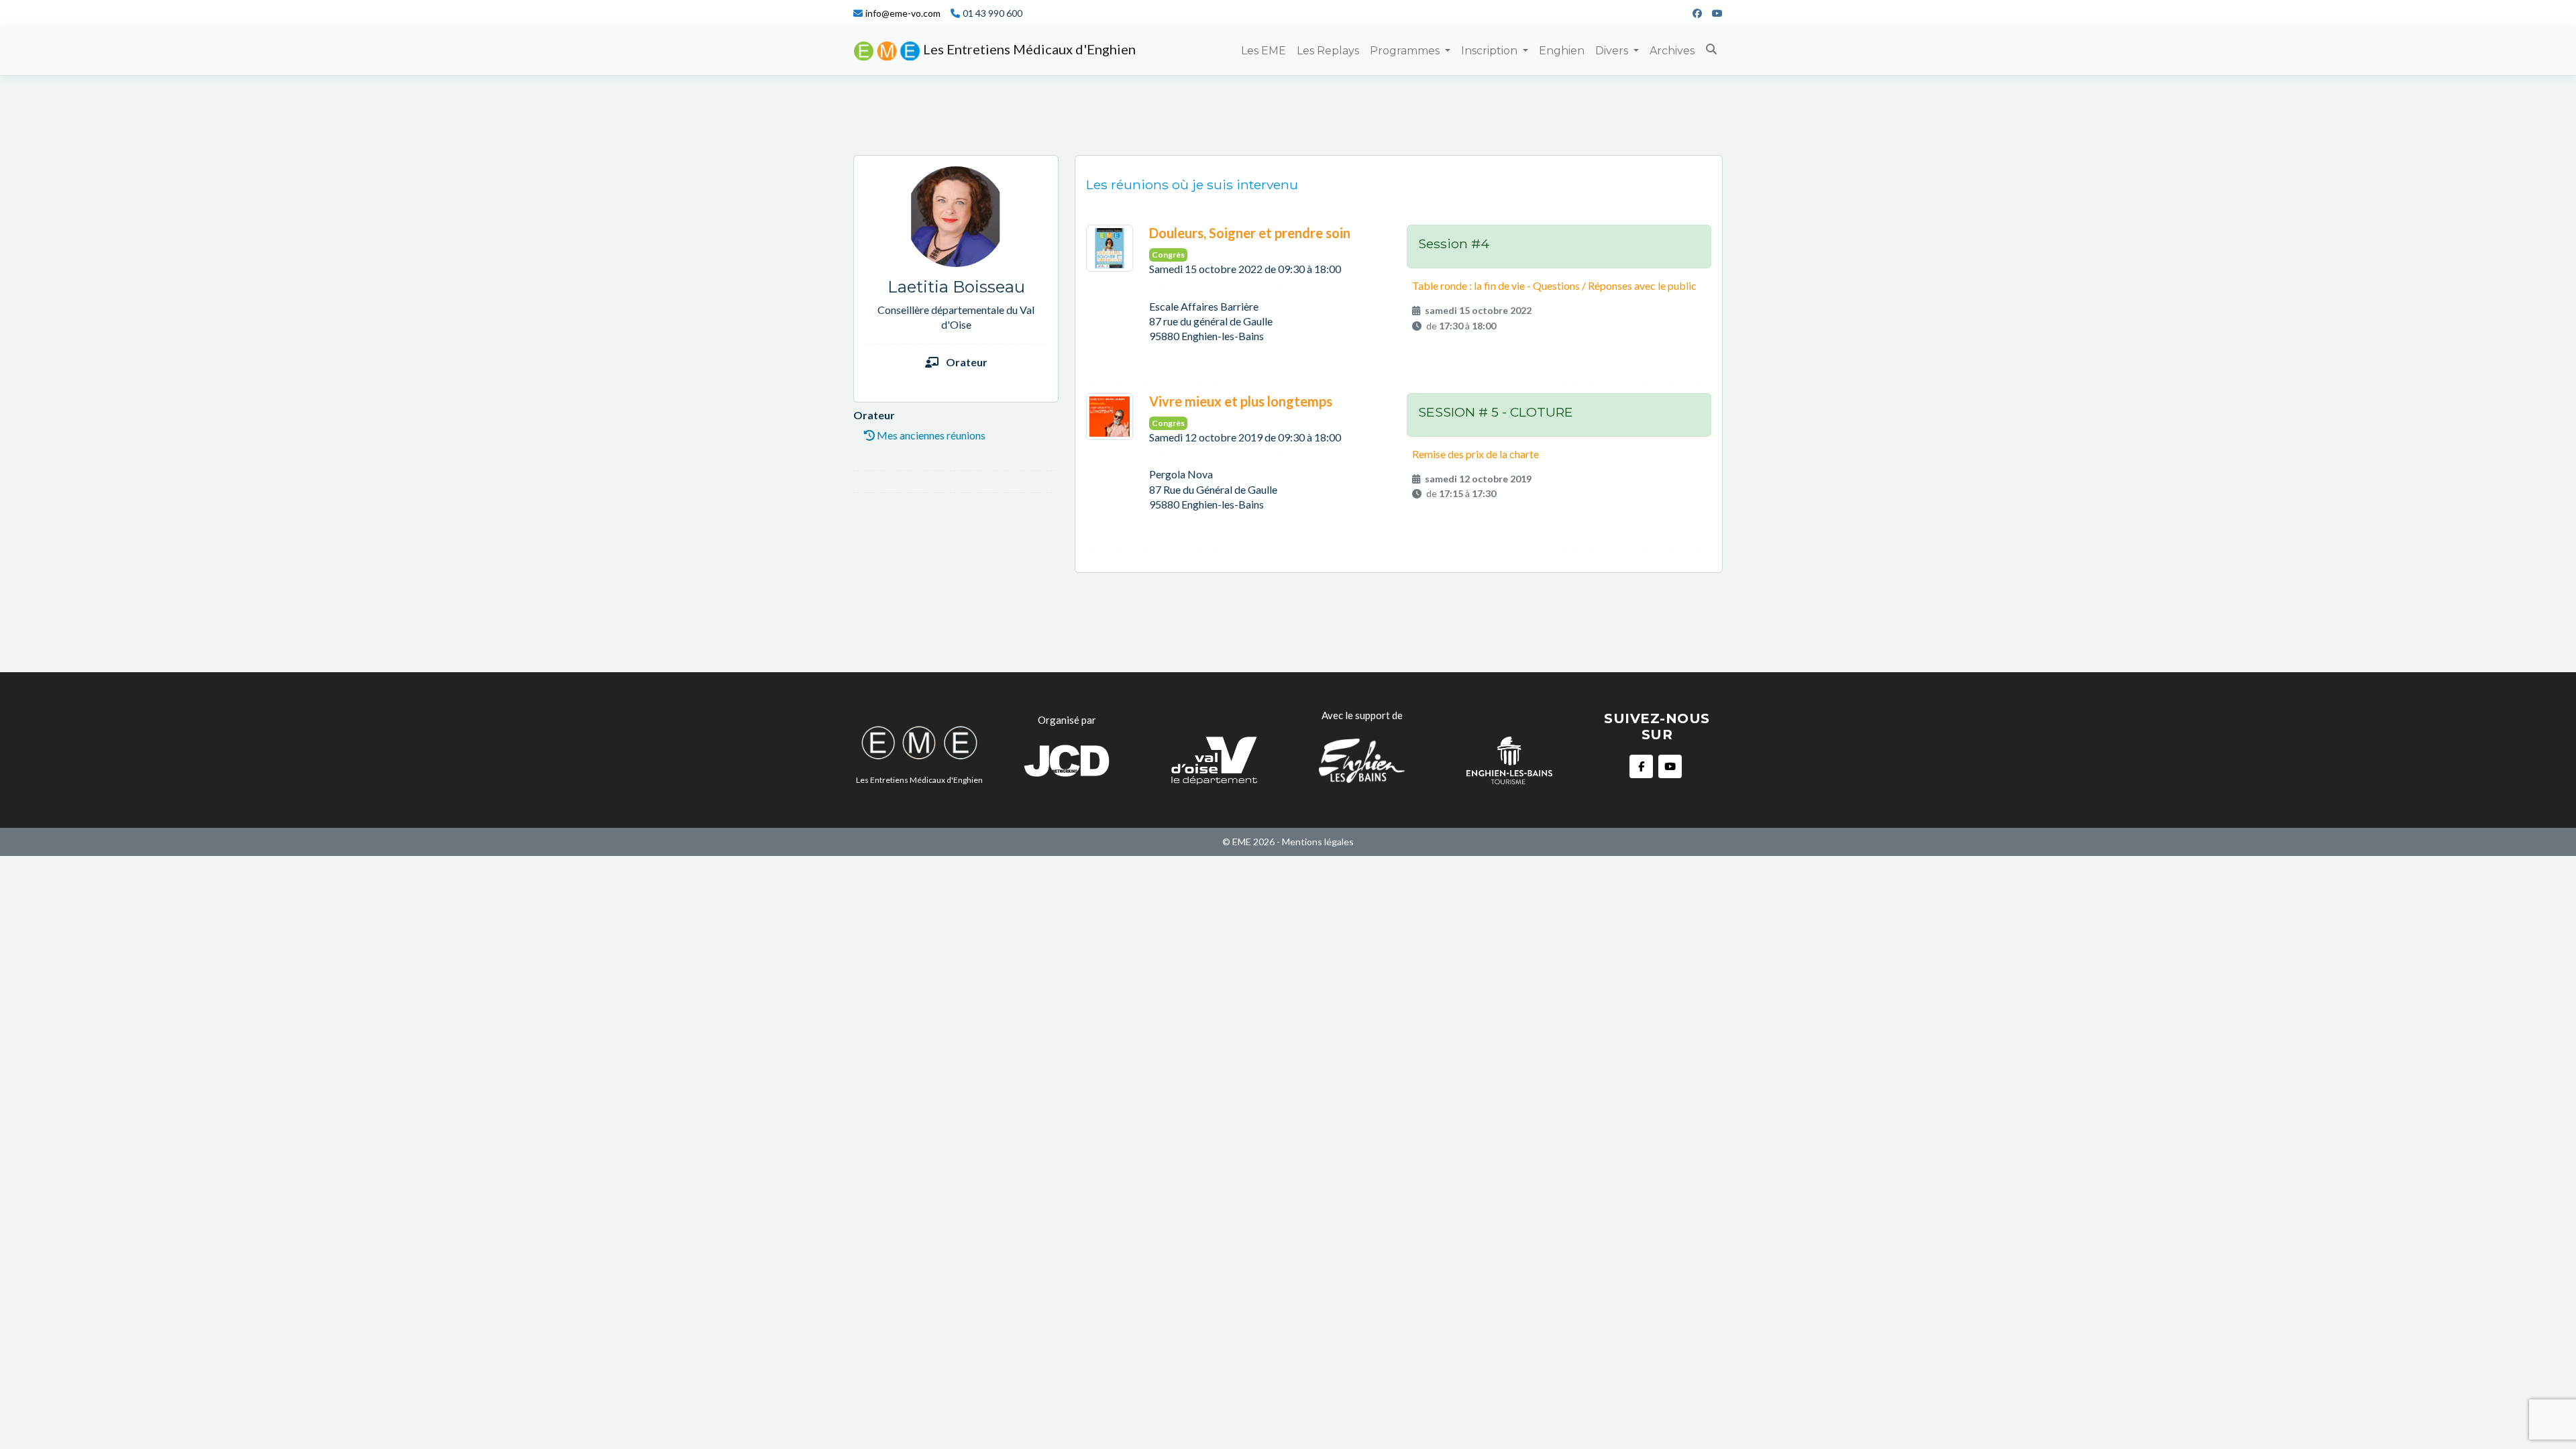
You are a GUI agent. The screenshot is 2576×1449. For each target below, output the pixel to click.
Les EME (1264, 51)
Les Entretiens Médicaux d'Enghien (1028, 49)
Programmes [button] (1406, 51)
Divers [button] (1613, 51)
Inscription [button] (1491, 51)
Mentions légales (1318, 842)
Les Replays (1328, 51)
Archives (1672, 51)
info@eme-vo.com (903, 13)
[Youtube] (1712, 13)
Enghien (1562, 51)
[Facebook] (1692, 13)
